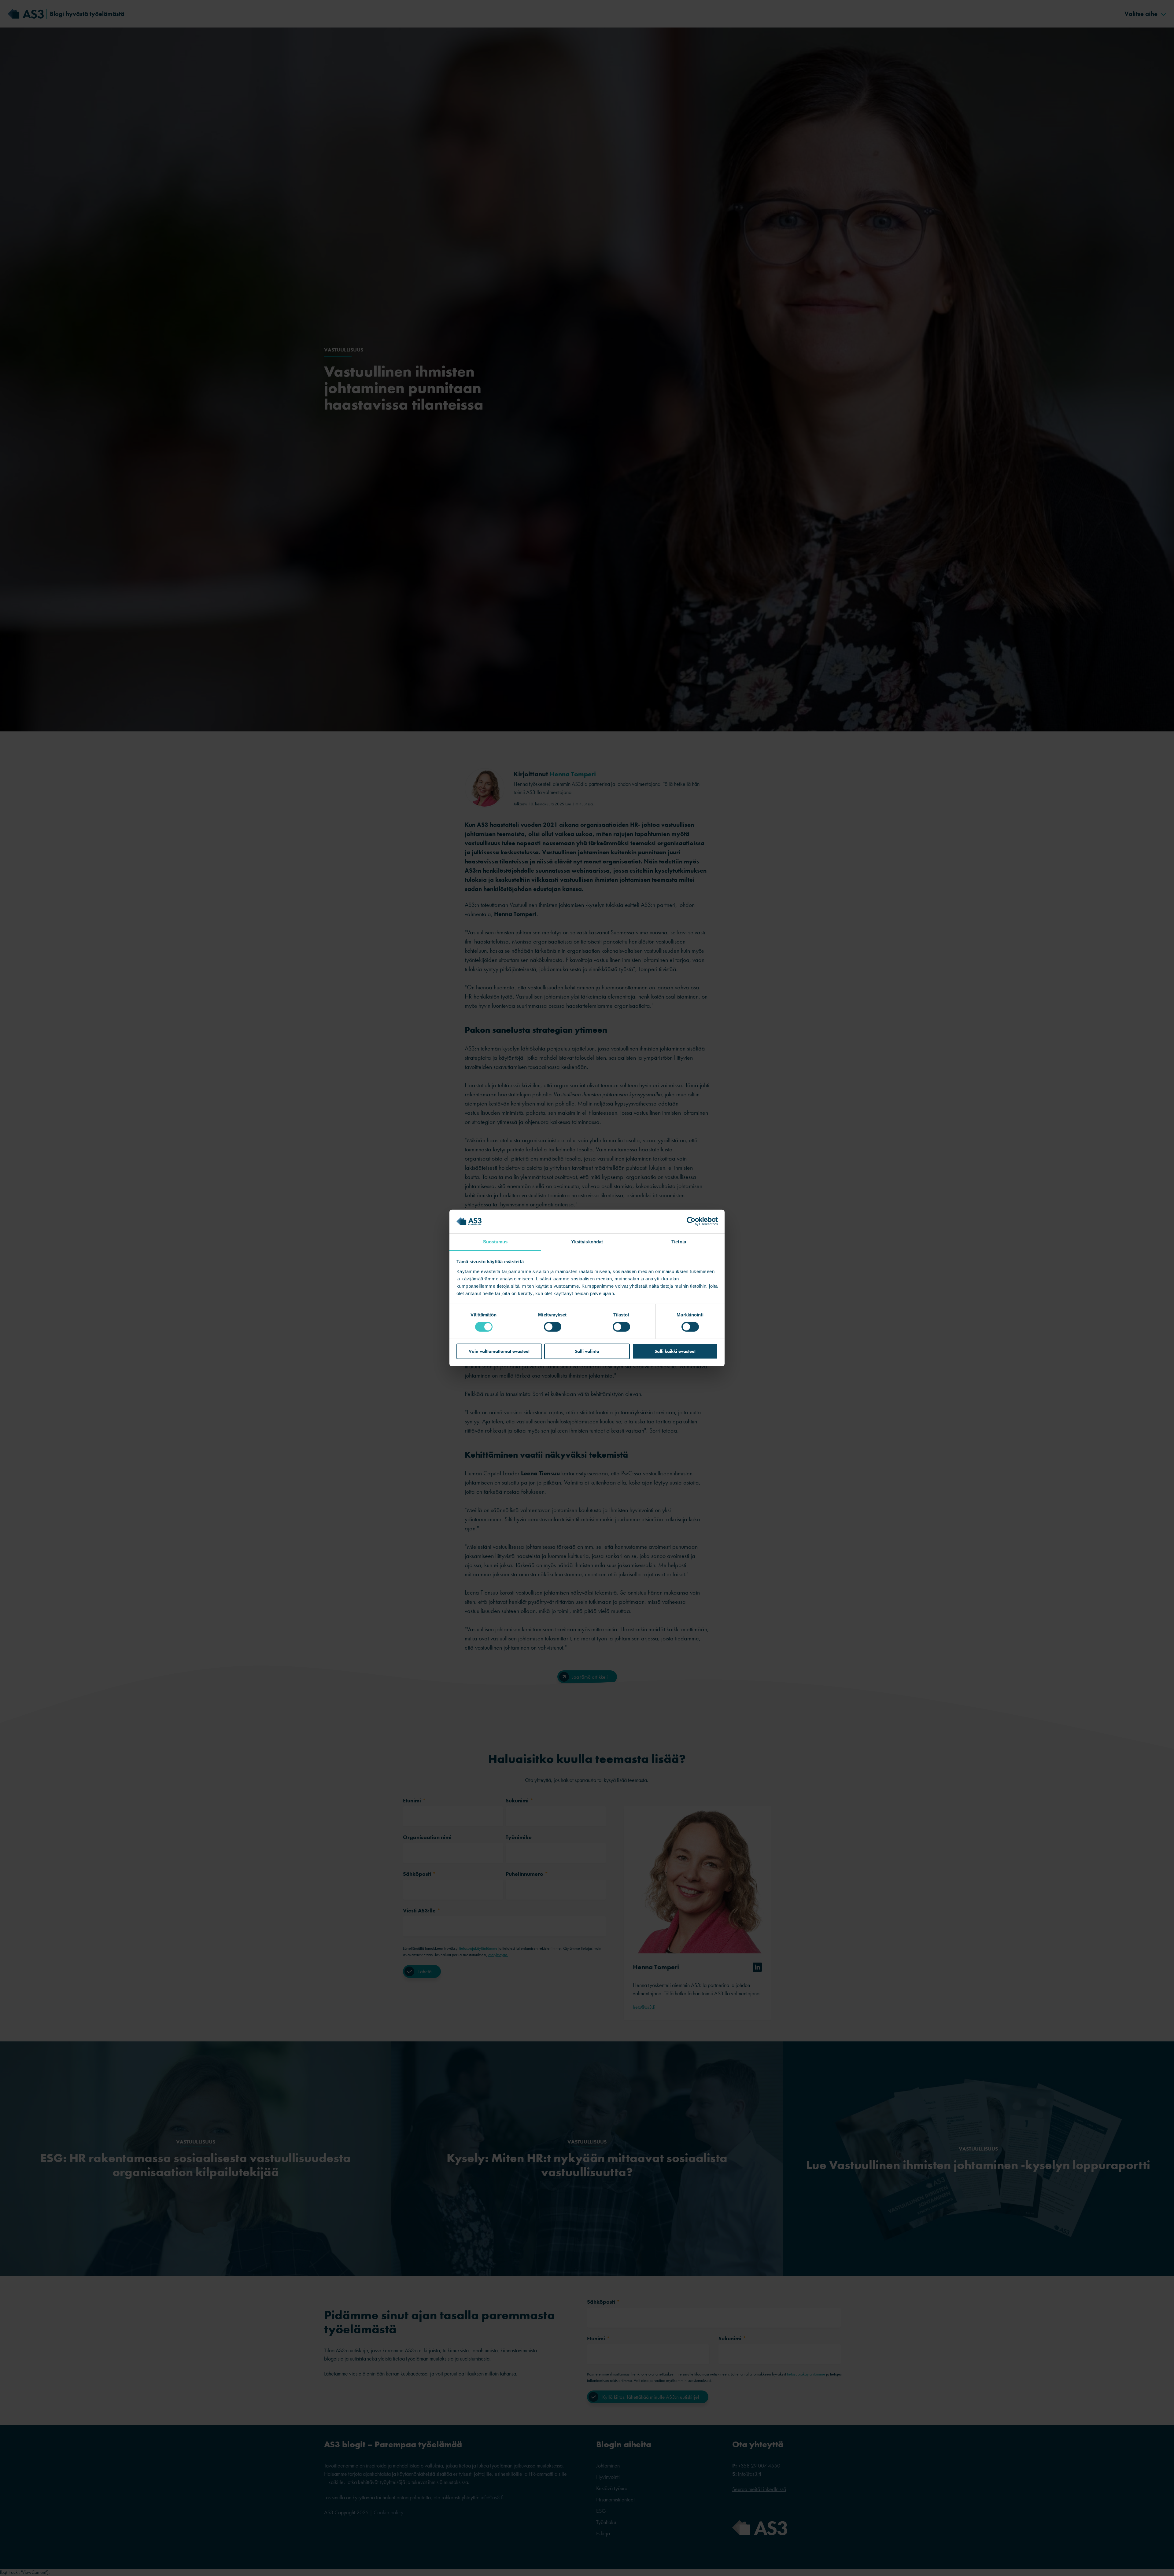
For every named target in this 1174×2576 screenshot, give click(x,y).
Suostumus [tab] (495, 1242)
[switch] (553, 1327)
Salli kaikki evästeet (675, 1351)
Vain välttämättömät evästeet (499, 1351)
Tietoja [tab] (679, 1242)
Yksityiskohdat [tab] (587, 1242)
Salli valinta (587, 1351)
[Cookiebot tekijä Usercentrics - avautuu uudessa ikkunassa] (691, 1221)
